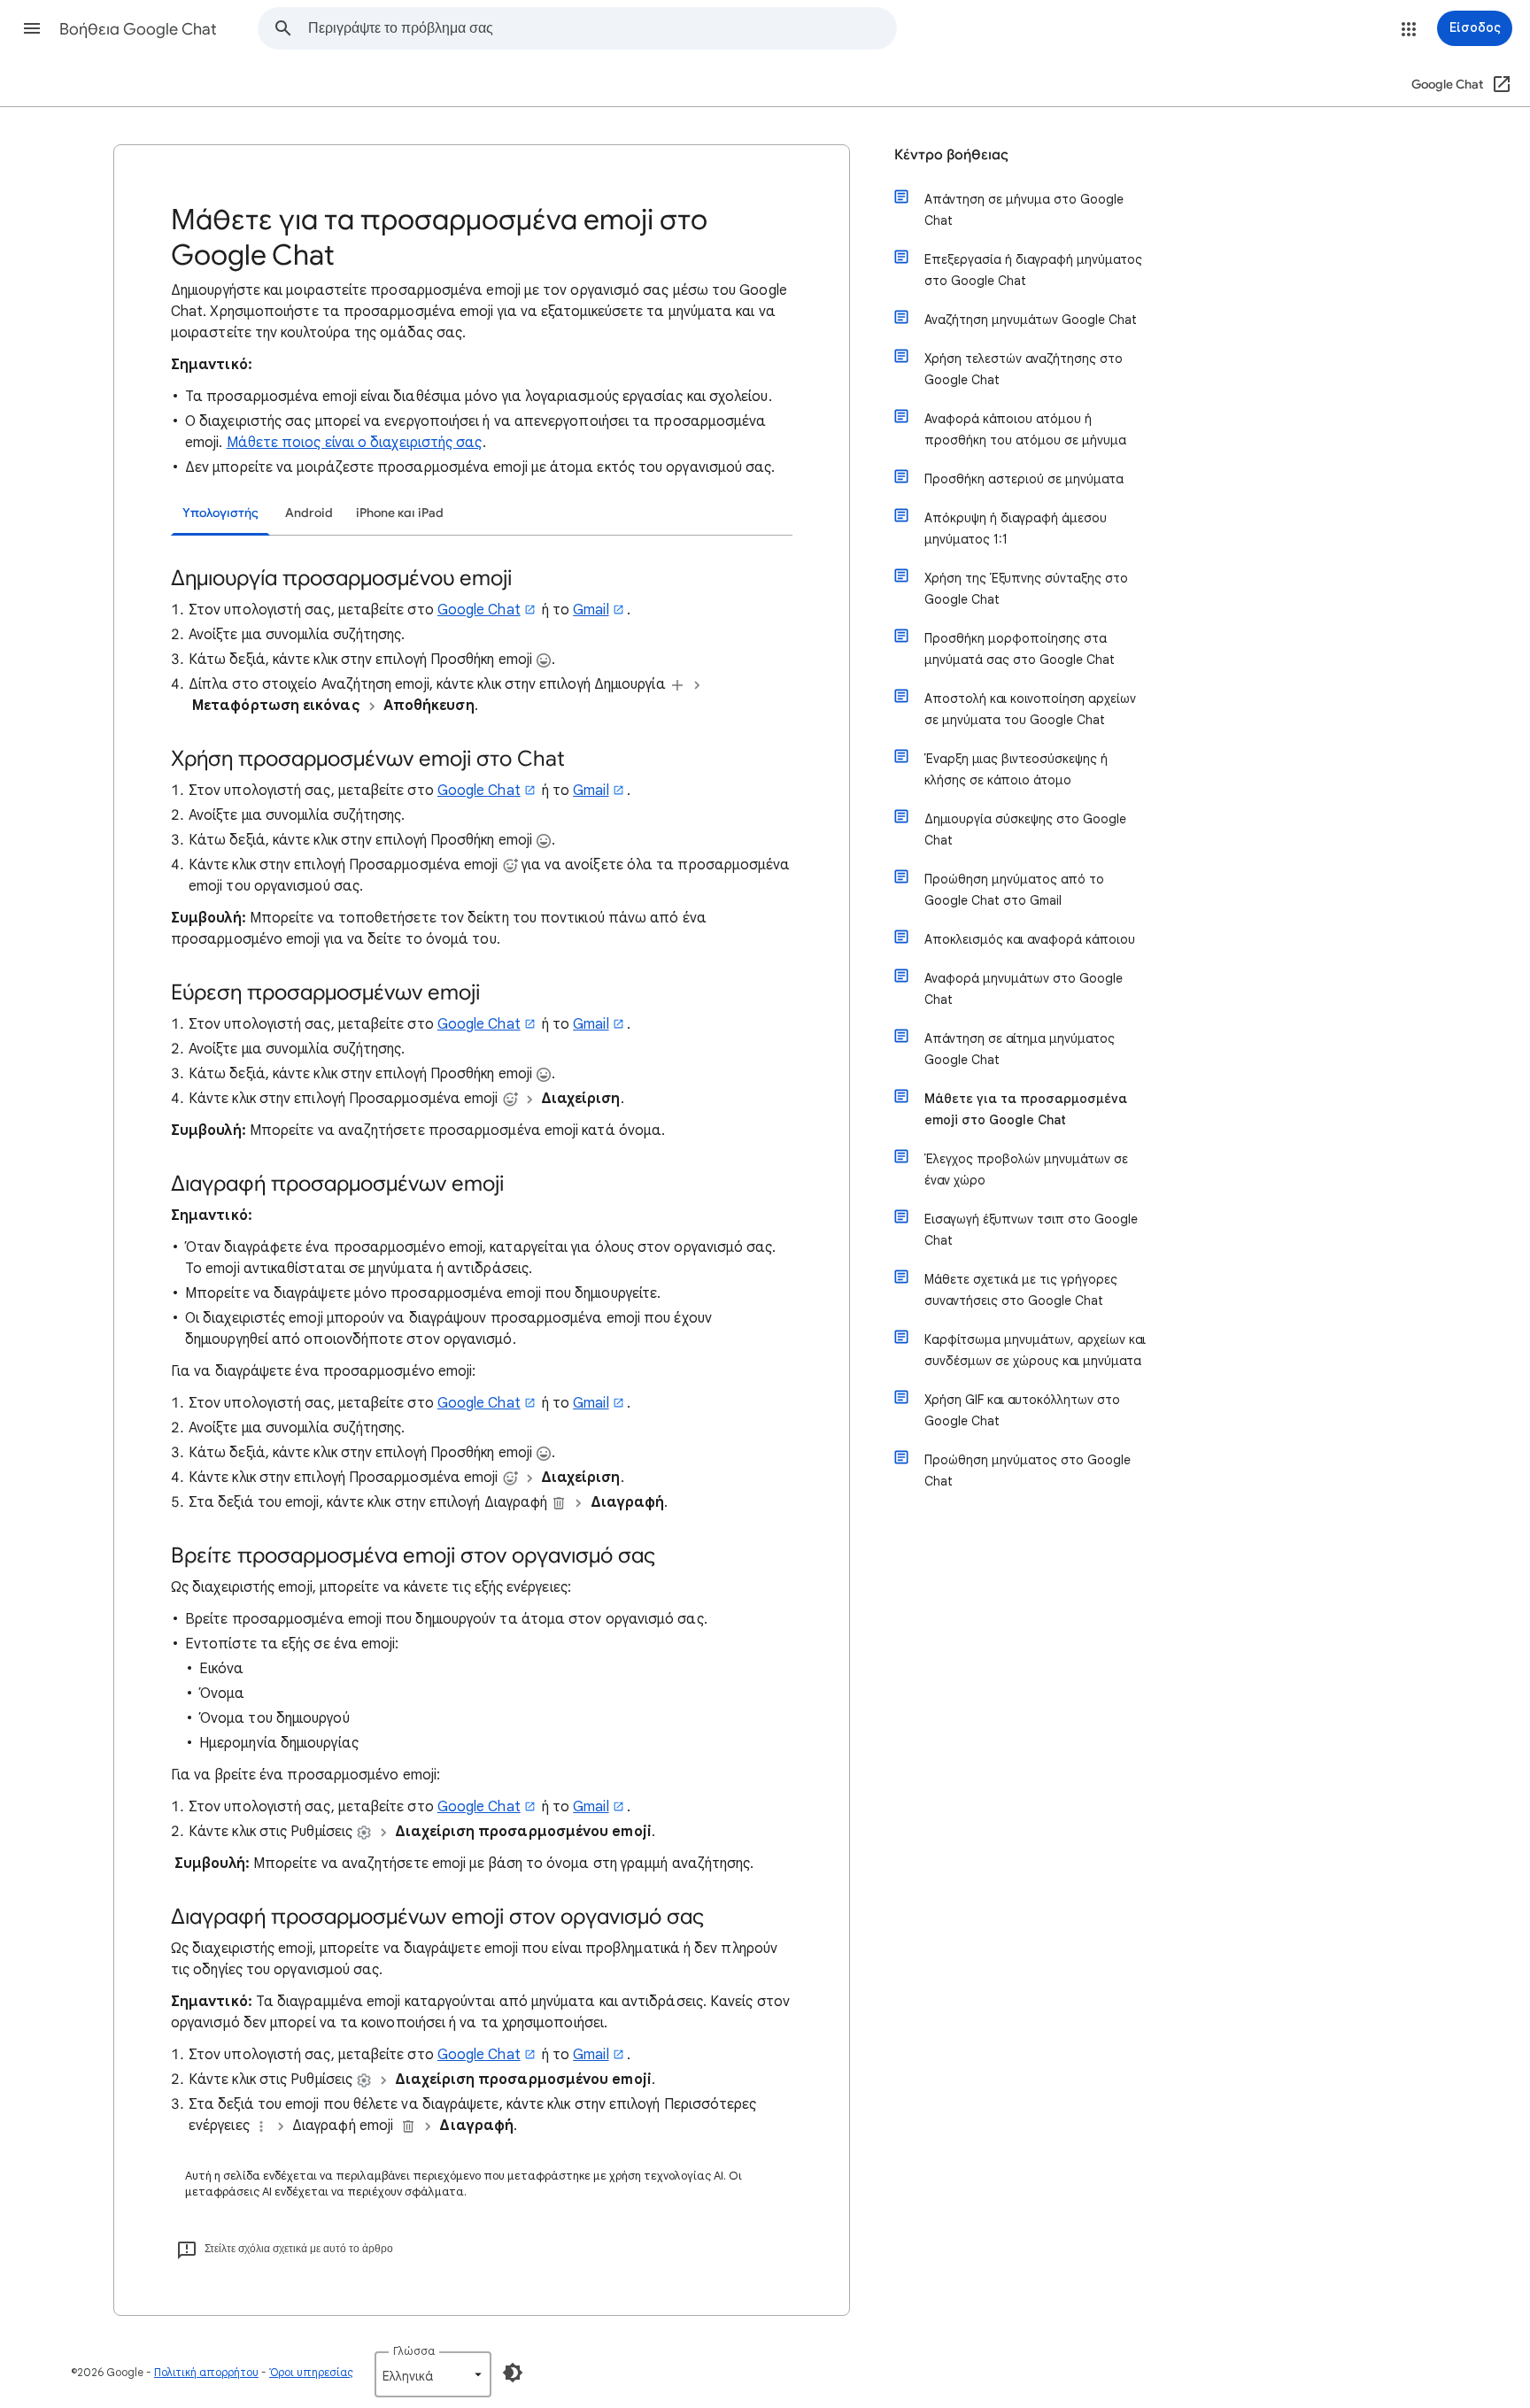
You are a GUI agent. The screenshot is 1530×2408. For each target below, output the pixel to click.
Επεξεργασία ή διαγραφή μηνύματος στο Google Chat (1033, 270)
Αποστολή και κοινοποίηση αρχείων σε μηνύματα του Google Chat (1030, 709)
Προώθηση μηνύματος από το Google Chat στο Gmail (1014, 890)
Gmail (591, 610)
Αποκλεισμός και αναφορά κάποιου (1030, 939)
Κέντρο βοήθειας (951, 155)
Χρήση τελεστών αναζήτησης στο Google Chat (1024, 369)
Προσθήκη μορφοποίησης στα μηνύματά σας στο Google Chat (1020, 649)
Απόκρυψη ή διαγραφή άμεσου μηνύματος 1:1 (1016, 529)
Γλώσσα (414, 2351)
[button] (32, 28)
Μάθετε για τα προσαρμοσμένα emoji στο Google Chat (1026, 1109)
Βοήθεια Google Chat (138, 29)
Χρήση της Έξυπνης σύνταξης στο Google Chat (1026, 589)
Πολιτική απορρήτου (206, 2372)
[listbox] (433, 2374)
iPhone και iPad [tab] (400, 513)
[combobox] (602, 28)
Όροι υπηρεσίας (311, 2372)
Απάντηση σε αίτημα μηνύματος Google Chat (1020, 1049)
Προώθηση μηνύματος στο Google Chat (1028, 1470)
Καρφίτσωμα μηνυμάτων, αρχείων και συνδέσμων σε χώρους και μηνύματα (1035, 1350)
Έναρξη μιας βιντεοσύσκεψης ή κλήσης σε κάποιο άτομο (1016, 769)
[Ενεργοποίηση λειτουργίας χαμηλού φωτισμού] (513, 2373)
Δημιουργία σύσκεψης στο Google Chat (1025, 830)
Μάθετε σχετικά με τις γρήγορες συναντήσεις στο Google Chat (1021, 1290)
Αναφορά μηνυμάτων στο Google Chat (1024, 989)
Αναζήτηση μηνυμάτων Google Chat (1031, 320)
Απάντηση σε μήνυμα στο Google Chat (1024, 210)
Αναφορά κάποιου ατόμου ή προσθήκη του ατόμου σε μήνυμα (1025, 429)
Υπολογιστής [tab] (220, 513)
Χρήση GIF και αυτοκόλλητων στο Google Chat (1022, 1410)
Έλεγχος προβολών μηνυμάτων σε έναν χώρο (1026, 1169)
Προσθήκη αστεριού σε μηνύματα (1024, 479)
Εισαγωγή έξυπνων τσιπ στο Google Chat (1031, 1230)
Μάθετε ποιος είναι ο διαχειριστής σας (355, 443)
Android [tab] (309, 513)
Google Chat (479, 610)
